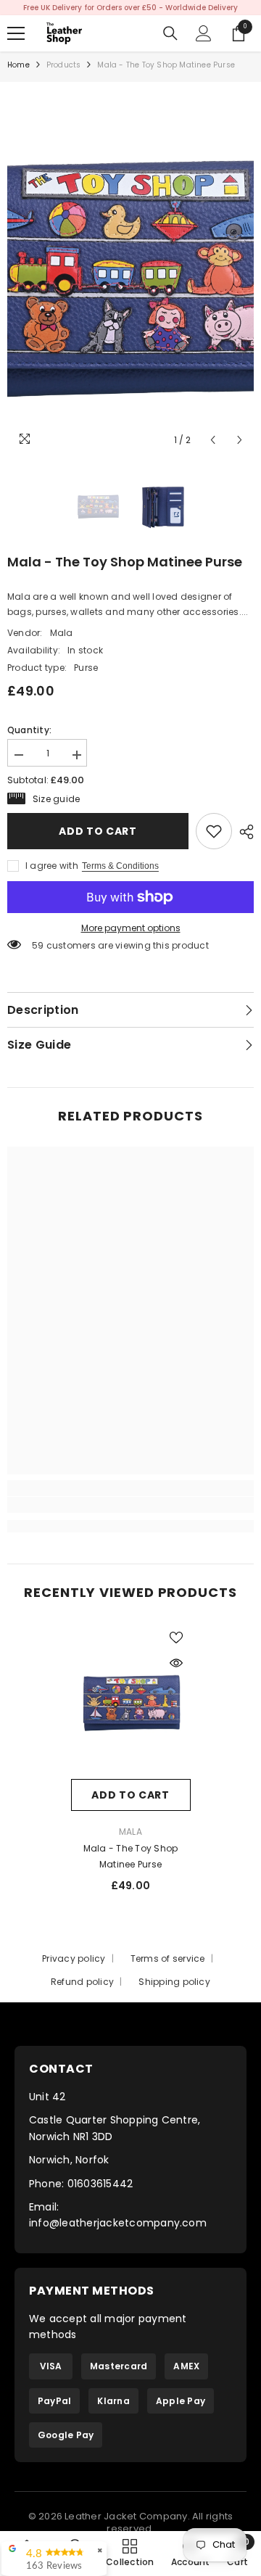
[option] (130, 275)
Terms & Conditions (120, 870)
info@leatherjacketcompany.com (118, 2226)
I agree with (52, 869)
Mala (62, 636)
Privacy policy (74, 1962)
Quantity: (29, 734)
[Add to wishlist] (176, 1642)
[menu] (16, 37)
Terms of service (168, 1962)
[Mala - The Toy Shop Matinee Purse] (131, 1705)
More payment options (131, 932)
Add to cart (98, 835)
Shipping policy (174, 1985)
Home (18, 69)
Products (64, 69)
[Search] (170, 37)
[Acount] (204, 37)
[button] (213, 443)
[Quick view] (176, 1667)
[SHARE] (243, 835)
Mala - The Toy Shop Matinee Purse (131, 1860)
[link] (214, 835)
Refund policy (82, 1985)
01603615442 (100, 2187)
